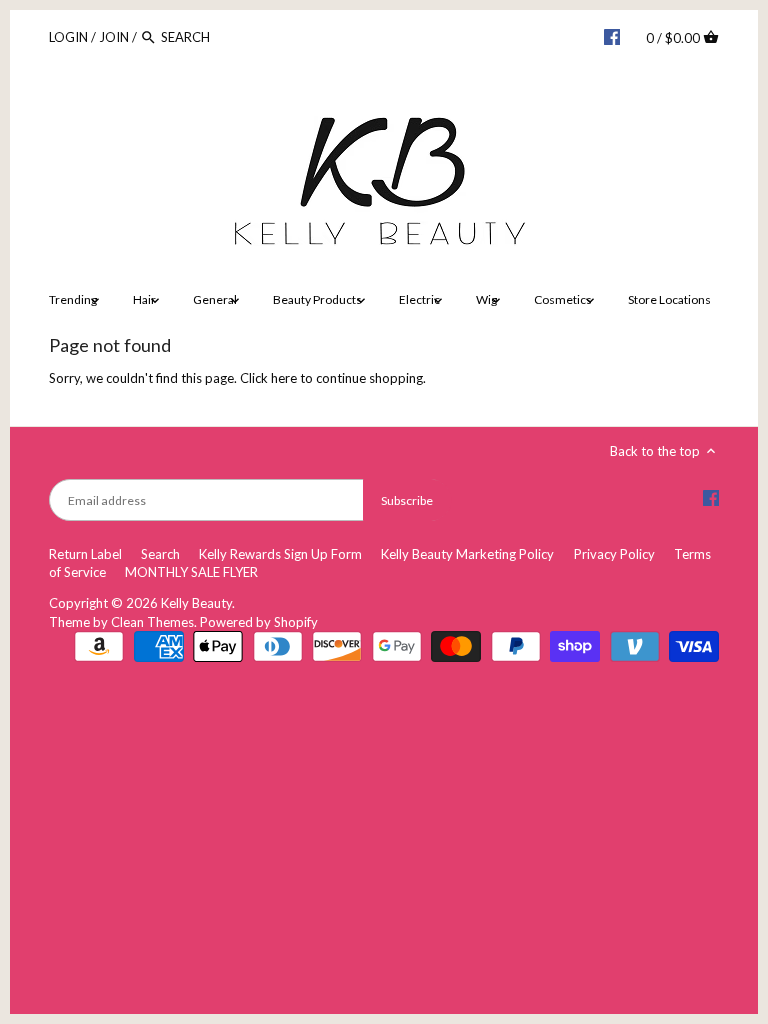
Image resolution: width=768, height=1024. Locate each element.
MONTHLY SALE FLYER (191, 572)
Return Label (85, 554)
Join (114, 37)
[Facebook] (612, 36)
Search (160, 554)
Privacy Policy (614, 554)
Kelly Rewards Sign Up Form (280, 554)
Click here (268, 378)
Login (68, 37)
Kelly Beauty (196, 603)
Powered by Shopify (259, 622)
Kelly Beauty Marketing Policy (467, 554)
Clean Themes (152, 622)
